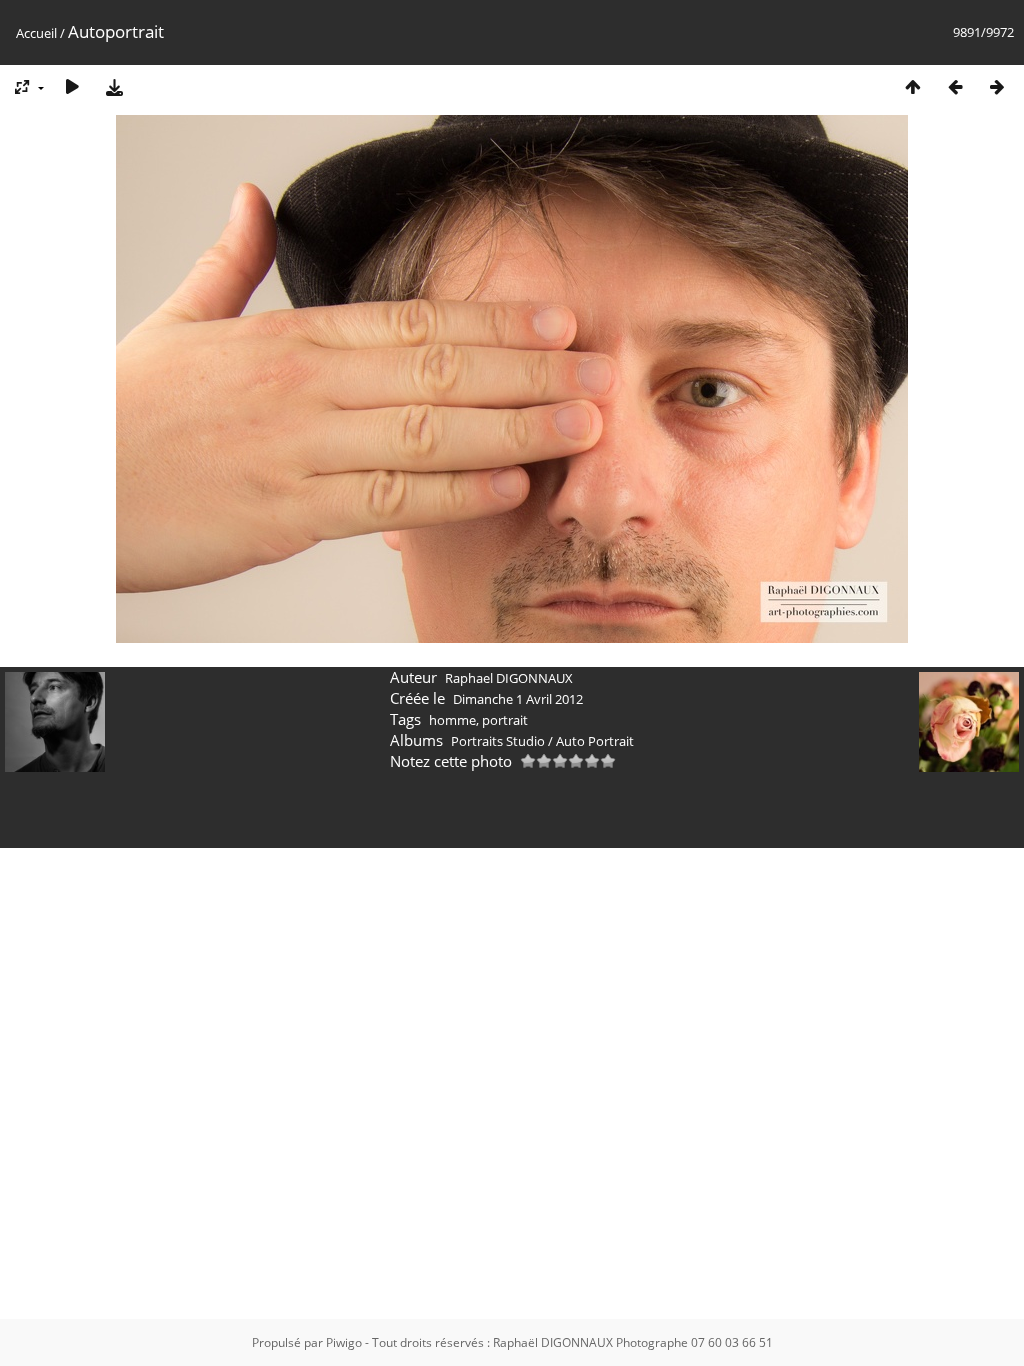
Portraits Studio (498, 741)
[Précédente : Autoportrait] (955, 86)
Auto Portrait (595, 741)
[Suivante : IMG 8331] (997, 86)
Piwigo (344, 1342)
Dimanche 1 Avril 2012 (518, 699)
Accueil (36, 33)
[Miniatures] (913, 86)
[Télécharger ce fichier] (114, 86)
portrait (505, 720)
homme (452, 720)
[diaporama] (72, 86)
